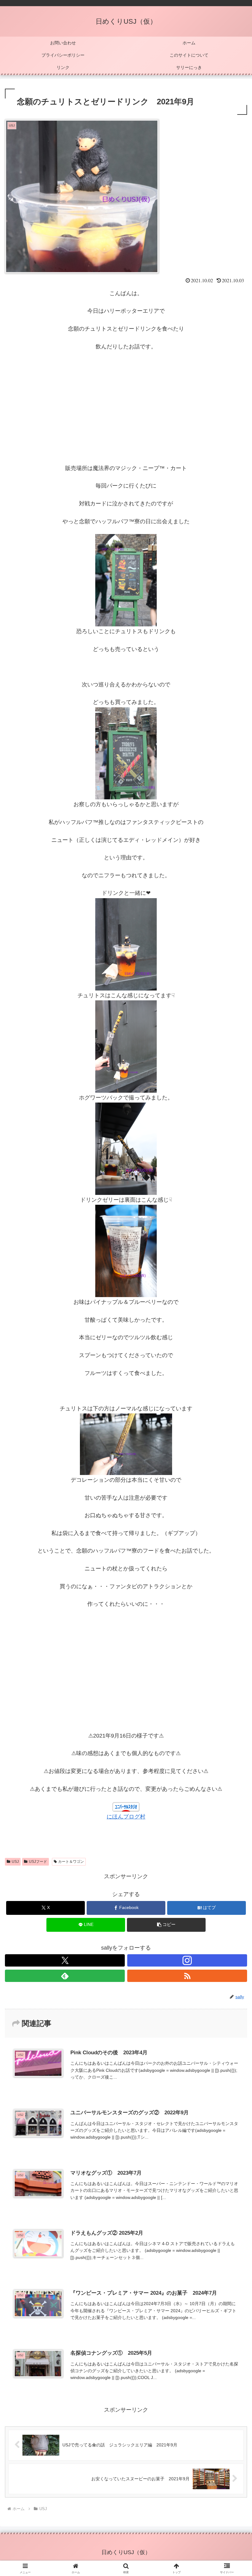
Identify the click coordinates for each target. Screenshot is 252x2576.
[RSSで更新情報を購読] (187, 1976)
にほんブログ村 (126, 1817)
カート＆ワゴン (71, 1862)
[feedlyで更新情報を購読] (65, 1976)
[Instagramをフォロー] (187, 1960)
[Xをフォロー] (65, 1960)
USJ (15, 1862)
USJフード (38, 1862)
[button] (166, 1925)
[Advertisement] (126, 402)
